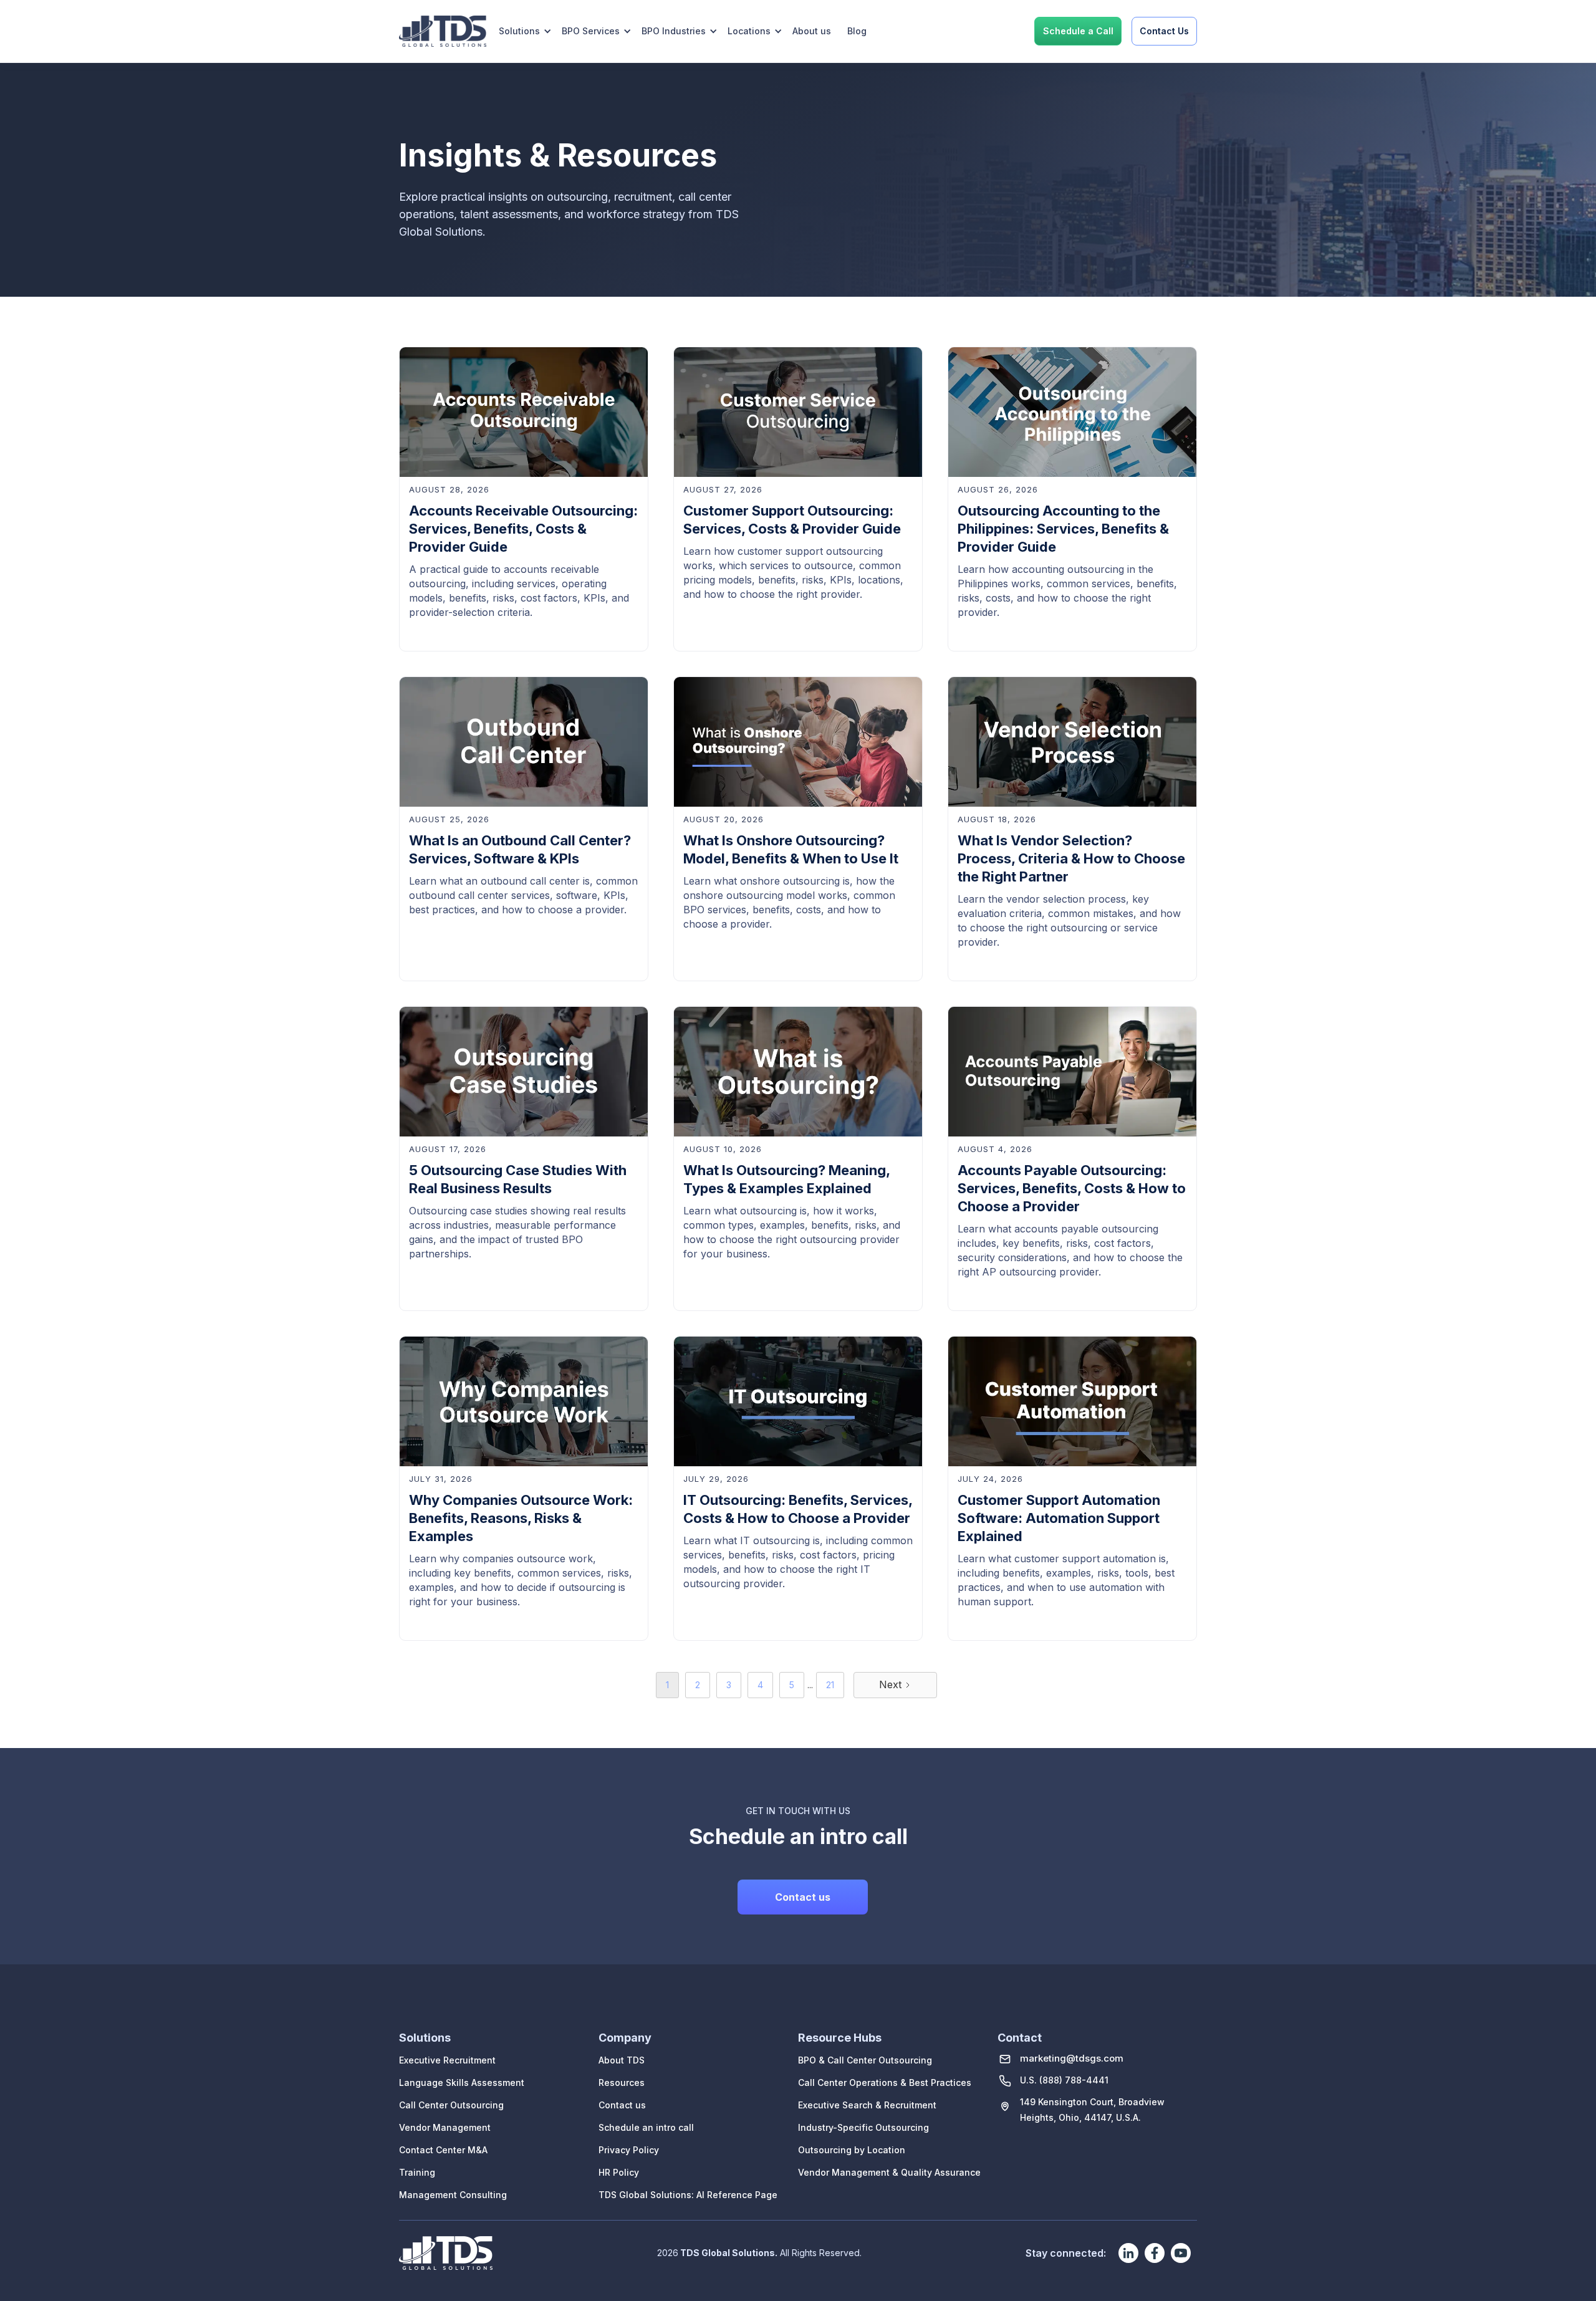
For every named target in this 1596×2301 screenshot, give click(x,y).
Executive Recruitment (447, 2060)
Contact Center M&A (443, 2150)
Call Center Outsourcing (451, 2105)
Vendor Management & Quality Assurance (889, 2172)
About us (812, 31)
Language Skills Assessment (462, 2082)
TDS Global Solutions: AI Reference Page (688, 2195)
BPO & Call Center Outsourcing (865, 2060)
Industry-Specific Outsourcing (863, 2127)
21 (830, 1685)
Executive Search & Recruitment (867, 2105)
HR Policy (619, 2172)
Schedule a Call (1078, 31)
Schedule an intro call (646, 2127)
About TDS (622, 2060)
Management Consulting (453, 2195)
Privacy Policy (629, 2150)
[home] (443, 31)
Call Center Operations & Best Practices (885, 2082)
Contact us (803, 1897)
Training (417, 2172)
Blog (857, 31)
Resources (622, 2082)
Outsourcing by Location (852, 2150)
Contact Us (1164, 31)
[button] (525, 31)
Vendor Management (445, 2127)
